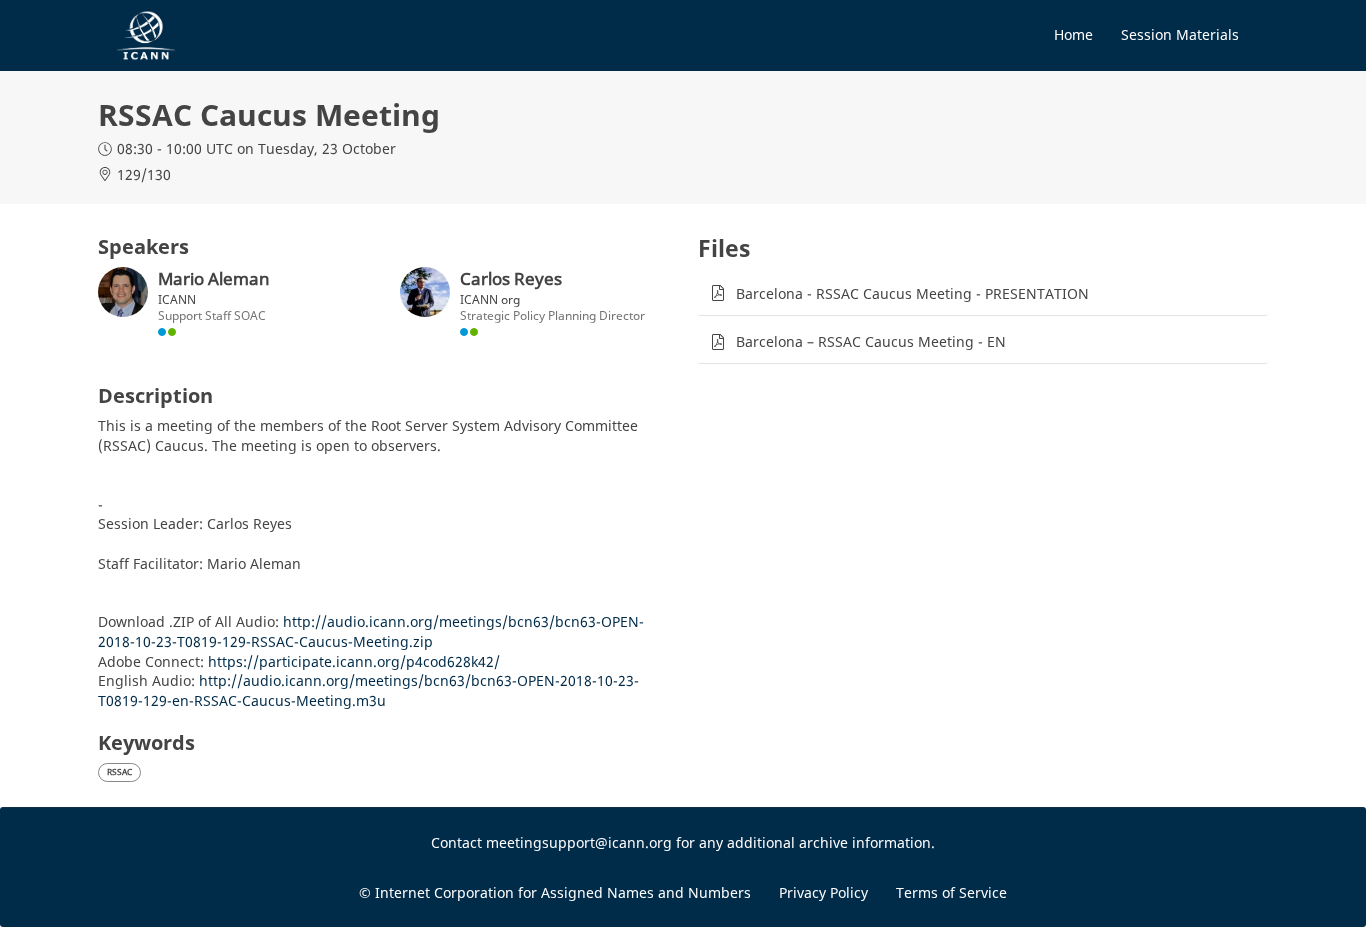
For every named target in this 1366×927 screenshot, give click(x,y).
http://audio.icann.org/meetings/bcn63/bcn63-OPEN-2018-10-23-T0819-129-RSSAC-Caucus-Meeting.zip (371, 631)
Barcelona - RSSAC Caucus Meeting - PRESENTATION (912, 293)
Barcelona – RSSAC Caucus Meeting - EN (871, 341)
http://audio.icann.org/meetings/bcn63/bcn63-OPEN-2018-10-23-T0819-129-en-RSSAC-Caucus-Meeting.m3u (368, 690)
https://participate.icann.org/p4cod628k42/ (354, 661)
